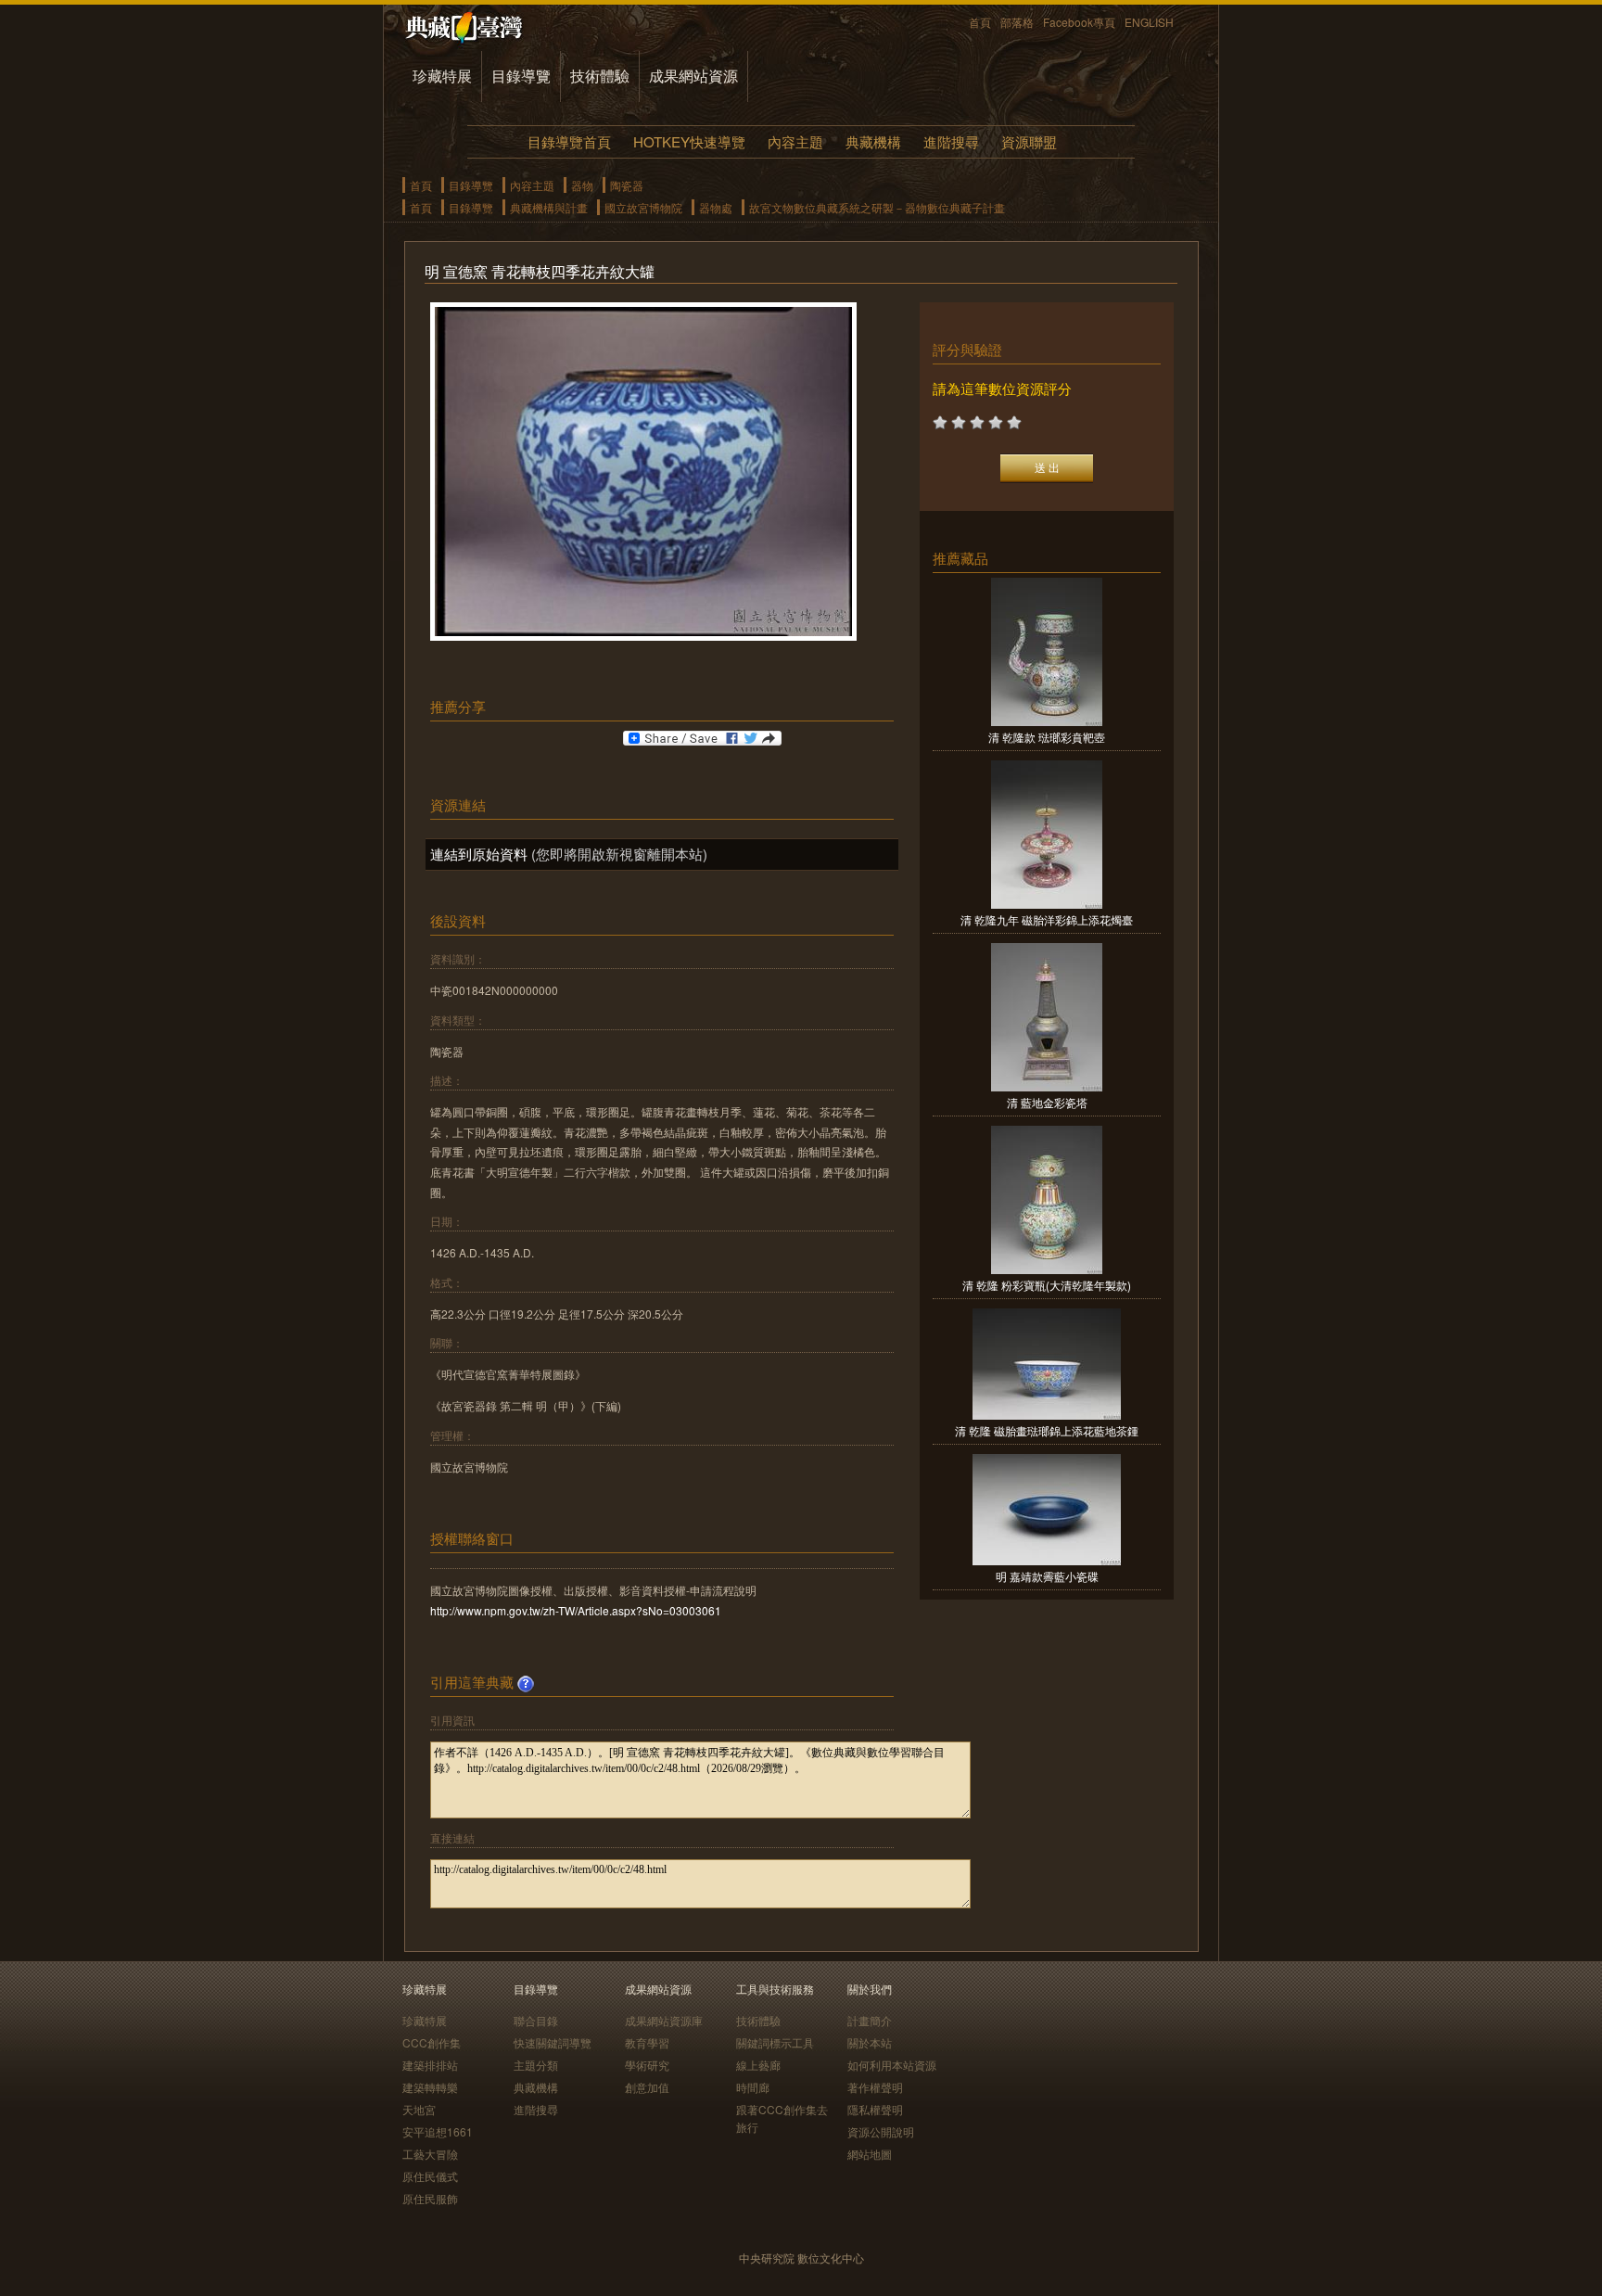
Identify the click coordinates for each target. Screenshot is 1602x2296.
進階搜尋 (951, 141)
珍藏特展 (442, 76)
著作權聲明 (875, 2087)
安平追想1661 (438, 2131)
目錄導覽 (521, 76)
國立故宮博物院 (643, 207)
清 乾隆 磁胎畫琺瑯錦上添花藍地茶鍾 (1047, 1430)
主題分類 (536, 2065)
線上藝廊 (758, 2065)
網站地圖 (870, 2154)
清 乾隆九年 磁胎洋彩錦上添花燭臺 (1047, 919)
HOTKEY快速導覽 (689, 141)
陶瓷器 (627, 185)
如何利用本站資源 (892, 2065)
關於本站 (870, 2042)
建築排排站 (430, 2065)
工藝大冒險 (430, 2154)
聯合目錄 (536, 2020)
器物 (582, 185)
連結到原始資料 (479, 854)
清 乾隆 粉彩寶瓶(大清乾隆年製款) (1047, 1285)
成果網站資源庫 (664, 2020)
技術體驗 (600, 76)
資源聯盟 (1029, 141)
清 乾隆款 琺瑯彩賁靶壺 (1047, 737)
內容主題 (795, 141)
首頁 (980, 22)
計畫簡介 (870, 2020)
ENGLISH (1149, 22)
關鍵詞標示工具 (775, 2042)
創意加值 (647, 2087)
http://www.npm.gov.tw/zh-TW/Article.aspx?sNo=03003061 (576, 1610)
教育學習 (647, 2042)
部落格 (1017, 22)
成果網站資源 (693, 76)
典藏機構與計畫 (549, 207)
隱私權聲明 (875, 2109)
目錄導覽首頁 (569, 141)
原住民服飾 (430, 2198)
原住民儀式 (430, 2176)
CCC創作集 (432, 2042)
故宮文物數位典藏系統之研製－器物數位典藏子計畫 (877, 207)
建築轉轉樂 (430, 2087)
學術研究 (647, 2065)
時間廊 (753, 2087)
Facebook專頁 (1079, 22)
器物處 (716, 207)
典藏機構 (873, 141)
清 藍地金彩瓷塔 (1047, 1102)
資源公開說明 (881, 2131)
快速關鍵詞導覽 (553, 2042)
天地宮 (419, 2109)
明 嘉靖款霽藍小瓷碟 (1047, 1576)
